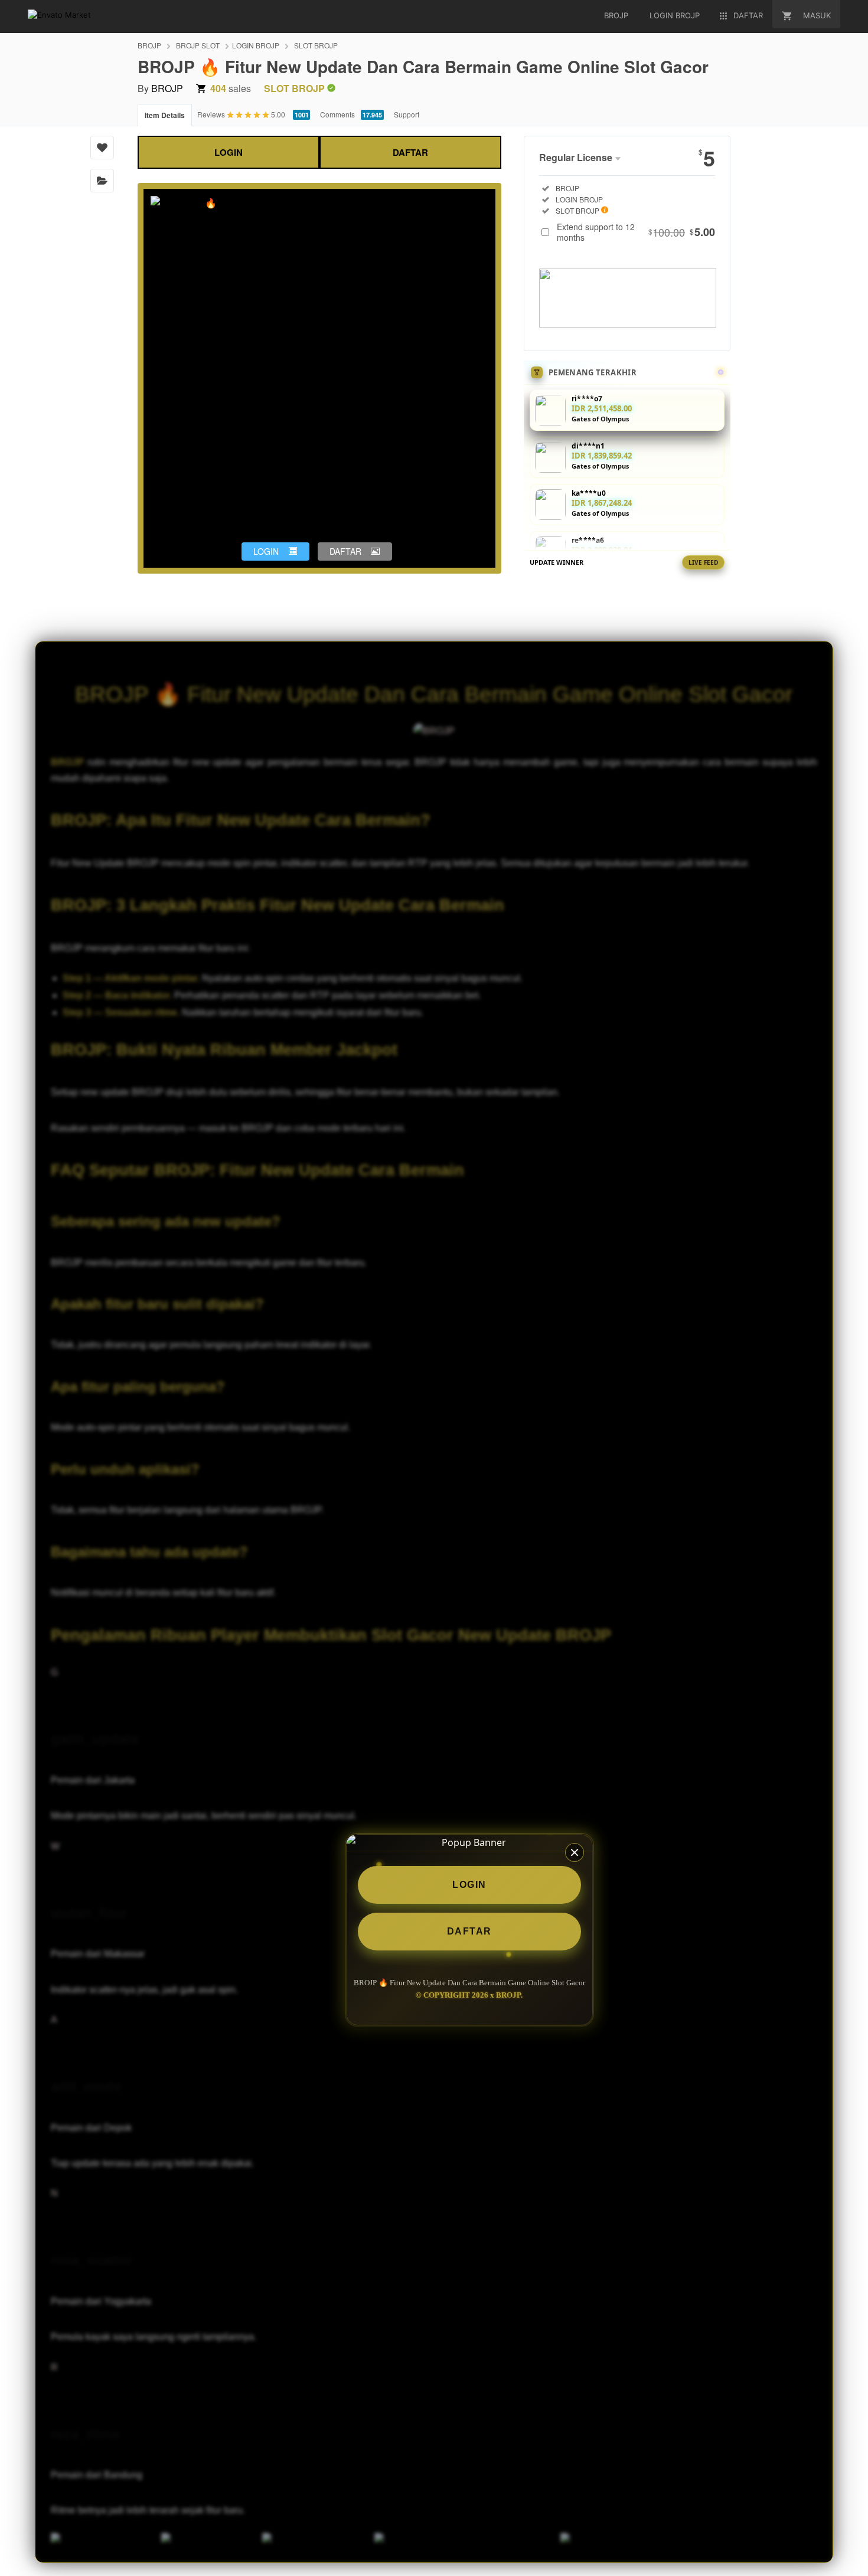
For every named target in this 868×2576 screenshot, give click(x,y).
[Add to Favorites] (102, 148)
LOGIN (229, 152)
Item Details (165, 115)
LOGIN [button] (266, 551)
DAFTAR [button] (345, 551)
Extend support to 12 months (636, 232)
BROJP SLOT (198, 45)
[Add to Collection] (102, 181)
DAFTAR (410, 152)
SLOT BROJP (316, 45)
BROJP (149, 45)
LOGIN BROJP (256, 45)
